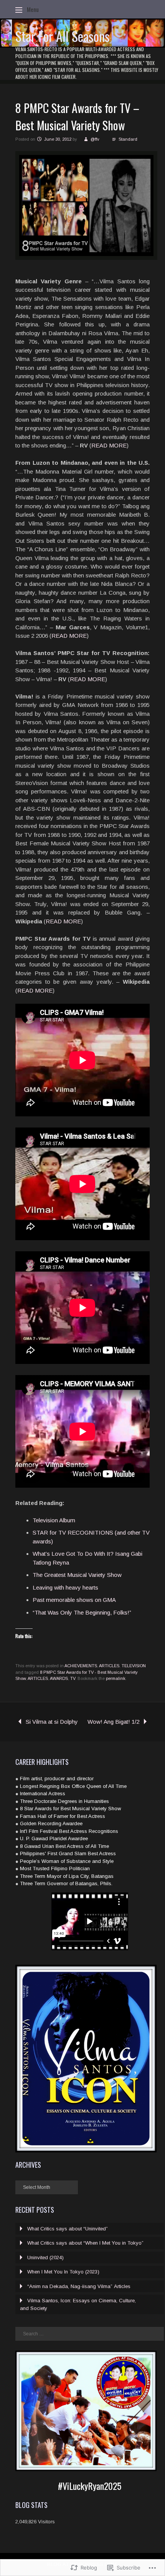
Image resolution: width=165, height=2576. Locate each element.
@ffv (95, 139)
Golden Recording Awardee (51, 1823)
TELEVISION (134, 1666)
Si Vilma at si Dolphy (52, 1722)
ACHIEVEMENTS (81, 1666)
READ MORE (109, 445)
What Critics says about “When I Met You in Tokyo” (85, 2243)
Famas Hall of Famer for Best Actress (63, 1816)
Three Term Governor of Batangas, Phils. (66, 1883)
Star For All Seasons (63, 36)
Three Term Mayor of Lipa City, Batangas (67, 1876)
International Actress (43, 1794)
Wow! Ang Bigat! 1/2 (113, 1722)
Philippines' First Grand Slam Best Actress (68, 1853)
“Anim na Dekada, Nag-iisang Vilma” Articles (79, 2286)
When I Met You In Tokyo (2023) (63, 2272)
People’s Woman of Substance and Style (67, 1861)
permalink (116, 1678)
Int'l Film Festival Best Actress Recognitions (69, 1831)
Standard (128, 139)
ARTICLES (109, 1666)
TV (73, 1678)
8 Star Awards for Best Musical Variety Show (70, 1809)
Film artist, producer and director (57, 1779)
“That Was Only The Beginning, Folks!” (82, 1612)
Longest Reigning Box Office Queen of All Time (73, 1786)
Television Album (54, 1520)
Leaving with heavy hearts (65, 1587)
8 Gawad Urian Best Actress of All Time (64, 1846)
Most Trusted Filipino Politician (55, 1868)
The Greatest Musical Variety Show (77, 1575)
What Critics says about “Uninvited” (68, 2229)
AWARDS (59, 1678)
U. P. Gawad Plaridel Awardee (54, 1838)
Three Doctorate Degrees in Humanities (64, 1801)
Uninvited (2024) (45, 2258)
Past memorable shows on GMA (74, 1600)
